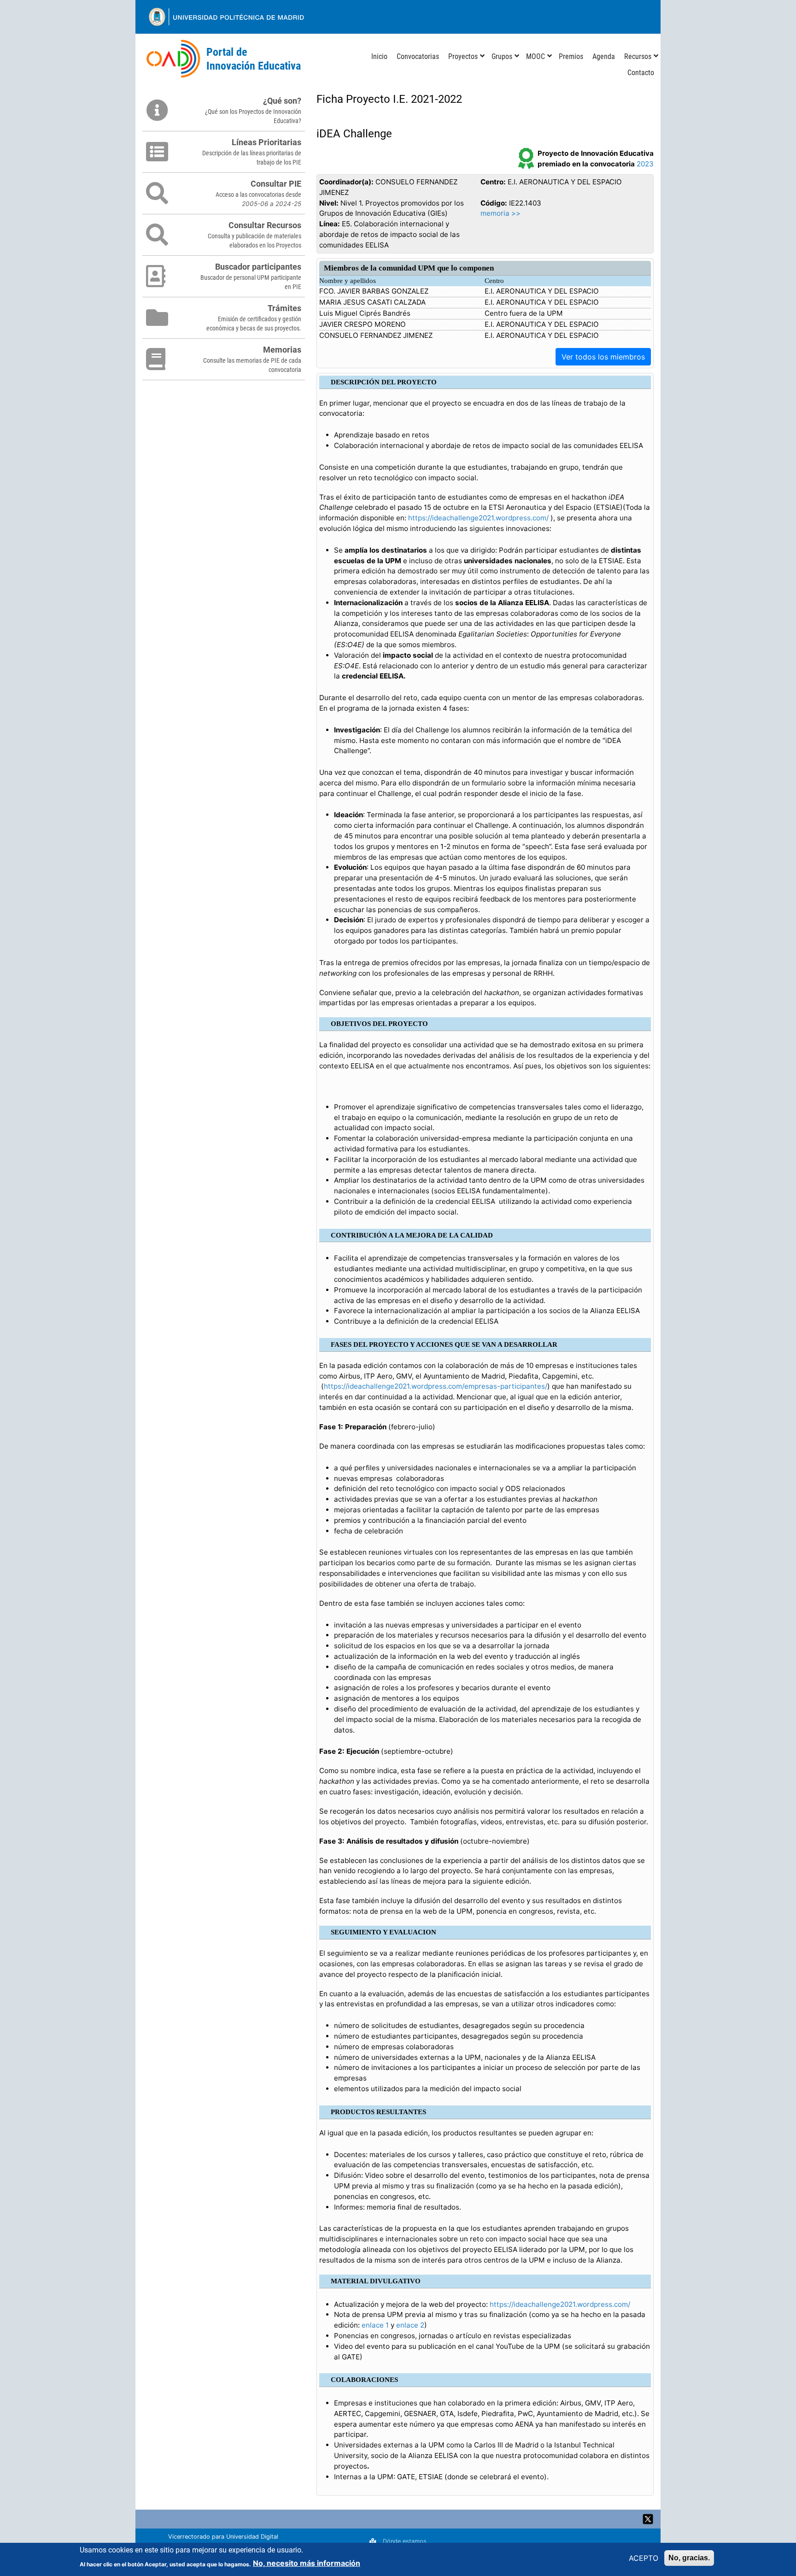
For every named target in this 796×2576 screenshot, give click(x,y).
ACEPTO (644, 2558)
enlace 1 (375, 2325)
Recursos (638, 56)
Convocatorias (418, 56)
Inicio (379, 56)
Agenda (604, 56)
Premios (571, 56)
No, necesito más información (307, 2563)
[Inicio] (173, 59)
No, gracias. (689, 2558)
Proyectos (463, 56)
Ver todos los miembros (603, 357)
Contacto (641, 73)
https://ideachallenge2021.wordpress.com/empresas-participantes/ (436, 1386)
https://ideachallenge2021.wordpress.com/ (478, 518)
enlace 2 (410, 2325)
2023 (645, 164)
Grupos (502, 56)
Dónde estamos (405, 2541)
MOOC (536, 56)
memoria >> (500, 213)
